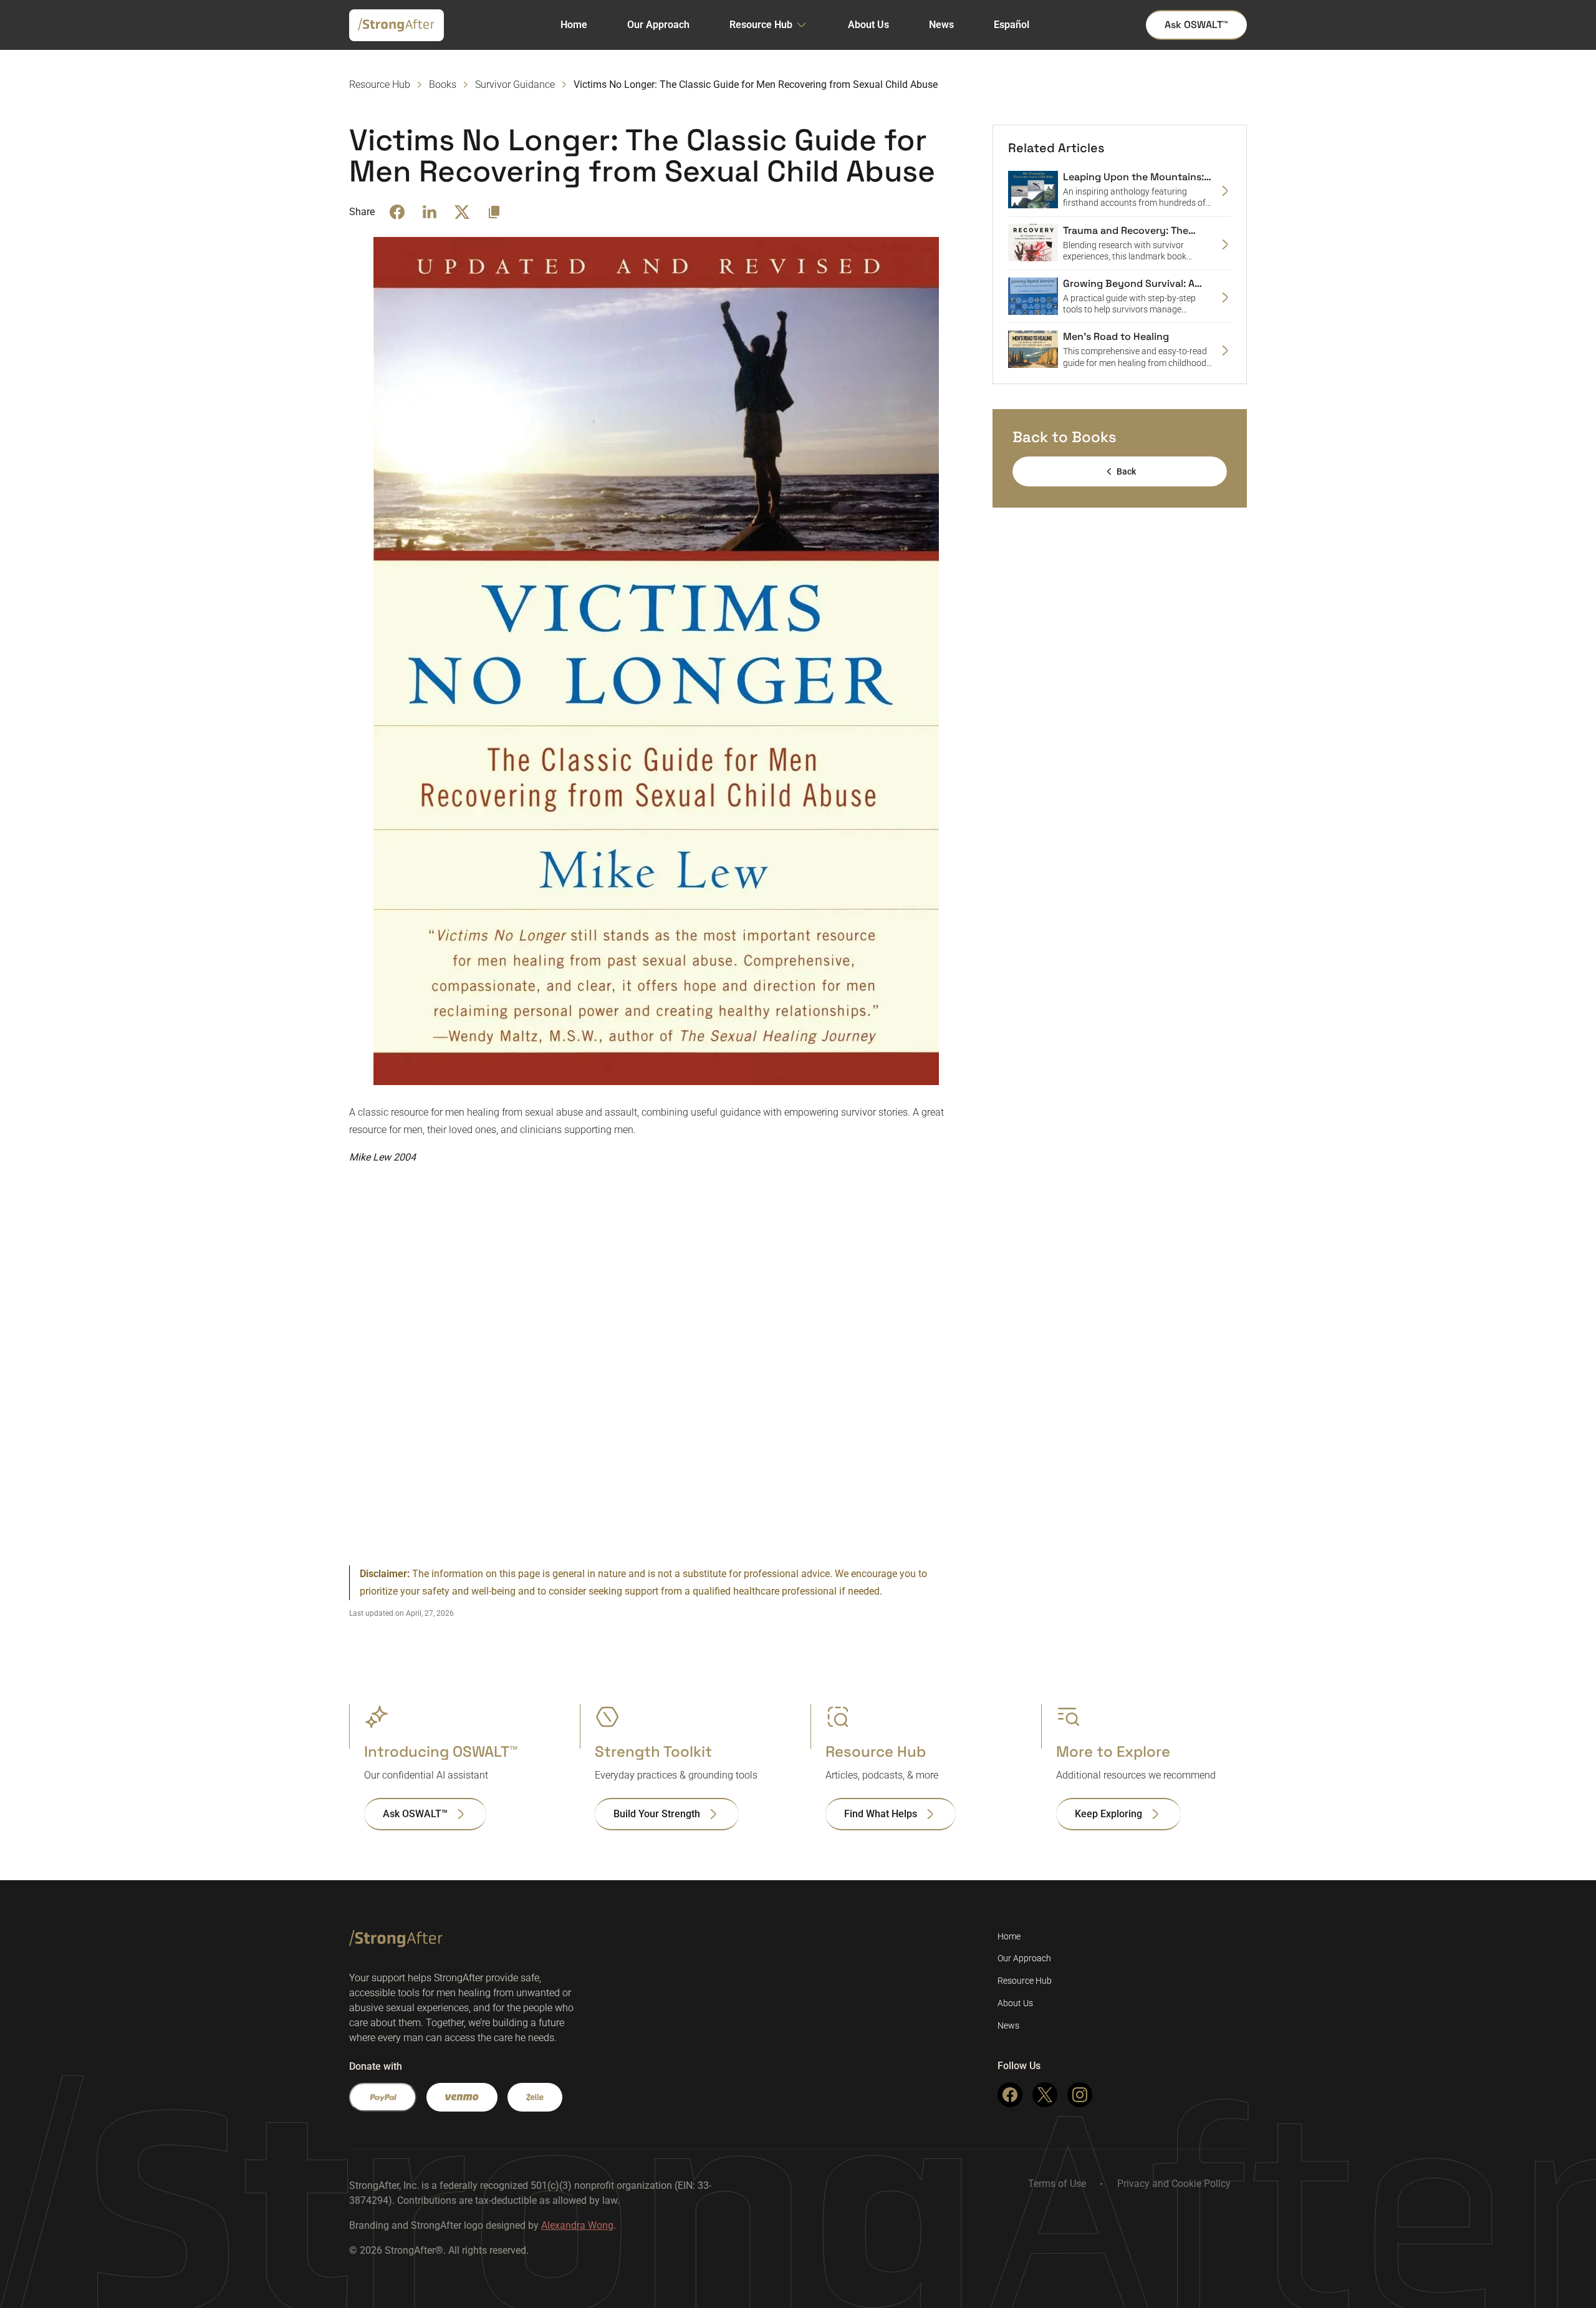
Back (1126, 471)
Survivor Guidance (515, 84)
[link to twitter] (1045, 2095)
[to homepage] (396, 28)
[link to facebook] (1010, 2095)
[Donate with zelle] (535, 2097)
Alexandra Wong (577, 2225)
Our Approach (658, 25)
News (941, 25)
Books (443, 84)
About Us (868, 25)
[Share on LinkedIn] (430, 212)
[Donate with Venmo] (462, 2097)
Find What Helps (881, 1814)
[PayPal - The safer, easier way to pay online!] (383, 2097)
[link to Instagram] (1080, 2095)
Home (574, 25)
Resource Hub (761, 25)
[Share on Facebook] (397, 212)
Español (1012, 25)
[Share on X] (462, 212)
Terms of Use (1057, 2184)
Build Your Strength (657, 1814)
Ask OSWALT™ (1196, 25)
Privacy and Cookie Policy (1174, 2184)
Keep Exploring (1108, 1814)
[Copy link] (494, 212)
